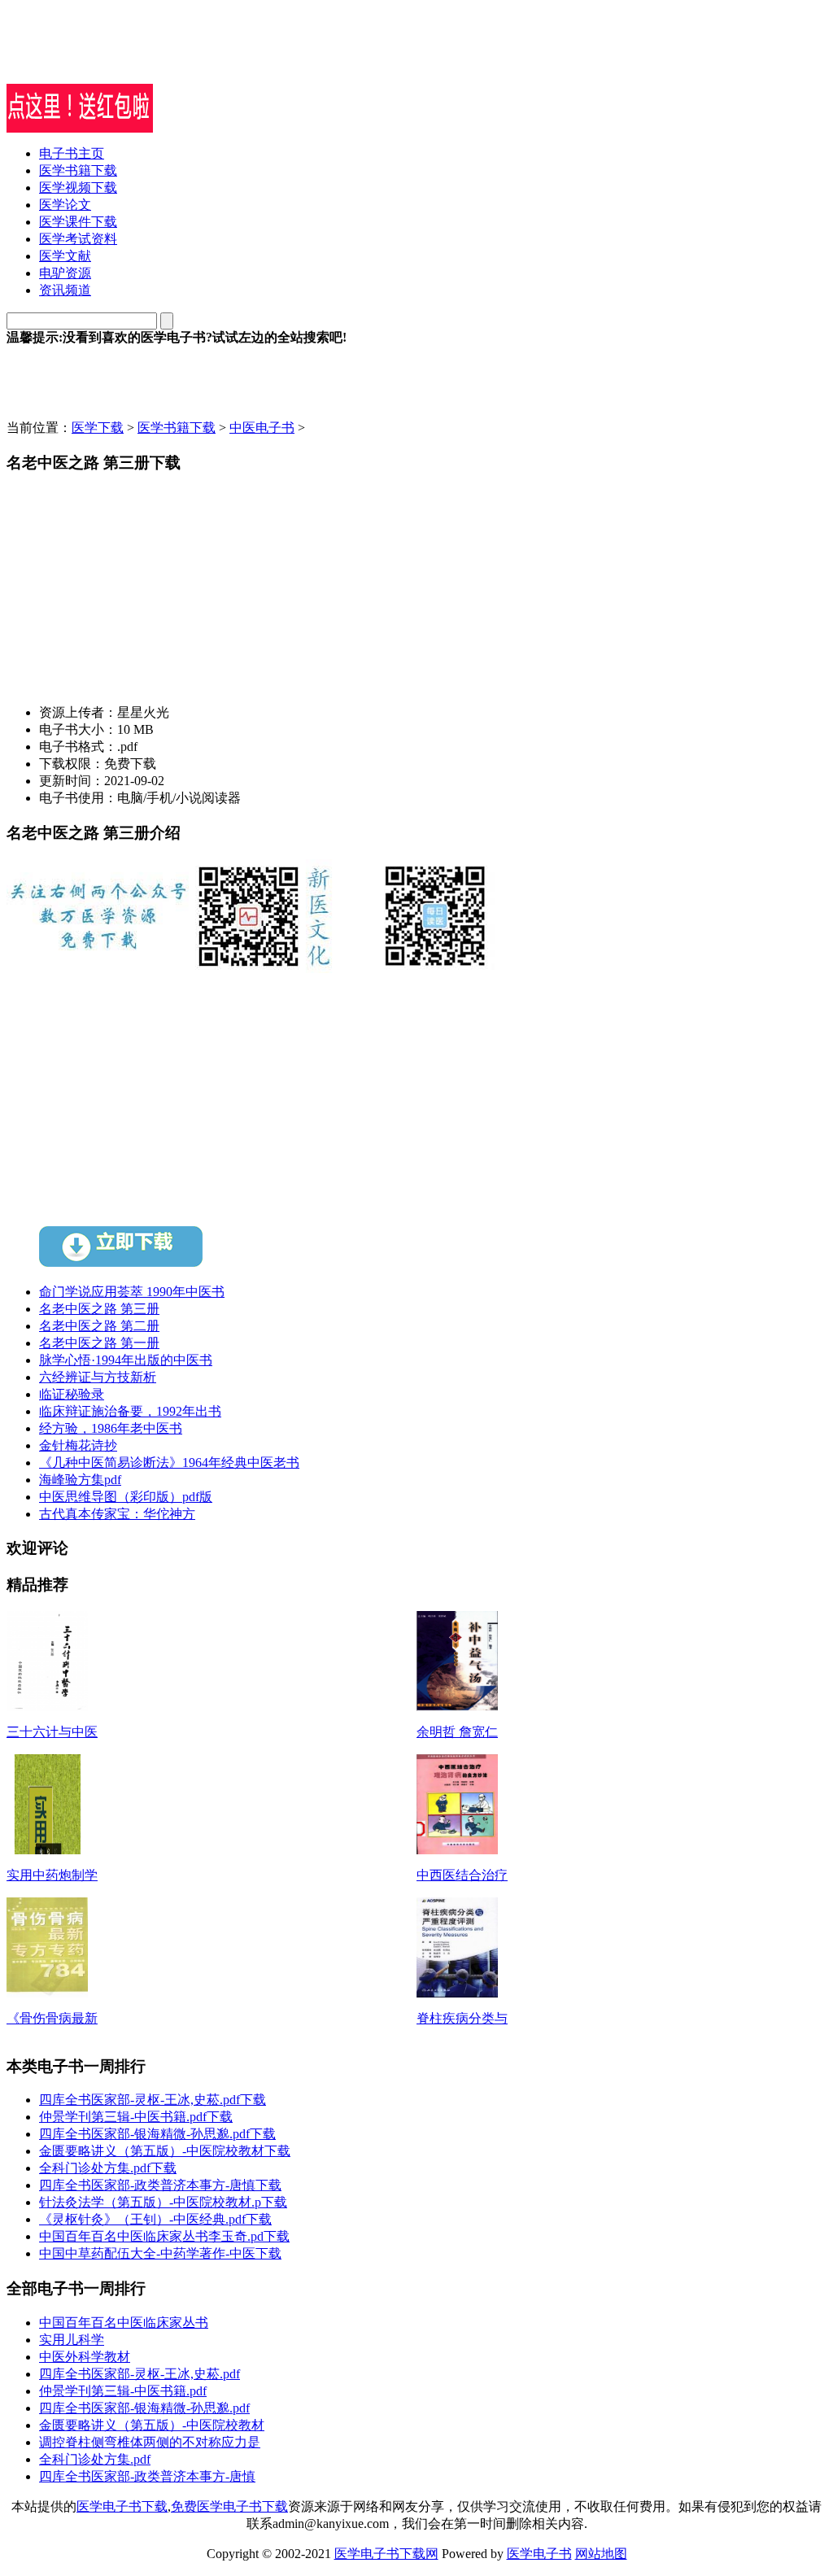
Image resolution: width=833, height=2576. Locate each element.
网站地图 (601, 2554)
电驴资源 (65, 273)
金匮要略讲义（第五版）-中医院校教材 (152, 2425)
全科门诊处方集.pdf (95, 2459)
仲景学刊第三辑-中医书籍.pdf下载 (136, 2117)
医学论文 (65, 205)
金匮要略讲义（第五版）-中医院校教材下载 (165, 2151)
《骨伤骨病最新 (52, 2018)
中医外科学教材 (85, 2357)
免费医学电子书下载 (229, 2506)
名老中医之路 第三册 (99, 1309)
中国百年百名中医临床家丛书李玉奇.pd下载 (164, 2236)
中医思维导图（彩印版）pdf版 (126, 1497)
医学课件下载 (78, 222)
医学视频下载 (78, 188)
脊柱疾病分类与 (462, 2018)
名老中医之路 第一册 (99, 1343)
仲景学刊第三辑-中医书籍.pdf (123, 2391)
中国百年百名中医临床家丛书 (124, 2323)
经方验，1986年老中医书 (111, 1428)
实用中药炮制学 (52, 1875)
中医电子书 (262, 428)
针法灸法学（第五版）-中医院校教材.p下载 (163, 2202)
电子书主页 (72, 153)
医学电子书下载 (122, 2506)
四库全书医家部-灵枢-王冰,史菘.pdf (140, 2374)
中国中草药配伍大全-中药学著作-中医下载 (160, 2253)
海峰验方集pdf (80, 1480)
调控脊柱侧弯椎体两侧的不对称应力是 (150, 2442)
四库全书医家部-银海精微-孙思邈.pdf (144, 2408)
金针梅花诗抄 (78, 1445)
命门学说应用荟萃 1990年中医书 (132, 1292)
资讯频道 (65, 290)
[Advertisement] (197, 59)
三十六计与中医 (52, 1732)
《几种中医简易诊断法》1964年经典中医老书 (169, 1463)
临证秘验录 (72, 1394)
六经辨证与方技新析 (98, 1377)
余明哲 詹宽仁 (457, 1732)
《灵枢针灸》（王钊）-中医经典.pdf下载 (155, 2219)
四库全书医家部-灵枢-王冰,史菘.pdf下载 (153, 2100)
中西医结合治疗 (462, 1875)
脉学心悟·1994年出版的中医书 (126, 1360)
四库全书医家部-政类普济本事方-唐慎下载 (160, 2185)
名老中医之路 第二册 (99, 1326)
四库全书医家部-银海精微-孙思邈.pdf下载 (157, 2134)
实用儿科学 (72, 2340)
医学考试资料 (78, 239)
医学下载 (98, 428)
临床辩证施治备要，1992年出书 (130, 1411)
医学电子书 (539, 2554)
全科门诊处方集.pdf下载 (108, 2168)
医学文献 (65, 256)
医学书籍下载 (78, 170)
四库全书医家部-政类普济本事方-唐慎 (147, 2476)
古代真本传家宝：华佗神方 (117, 1514)
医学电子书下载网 (386, 2554)
